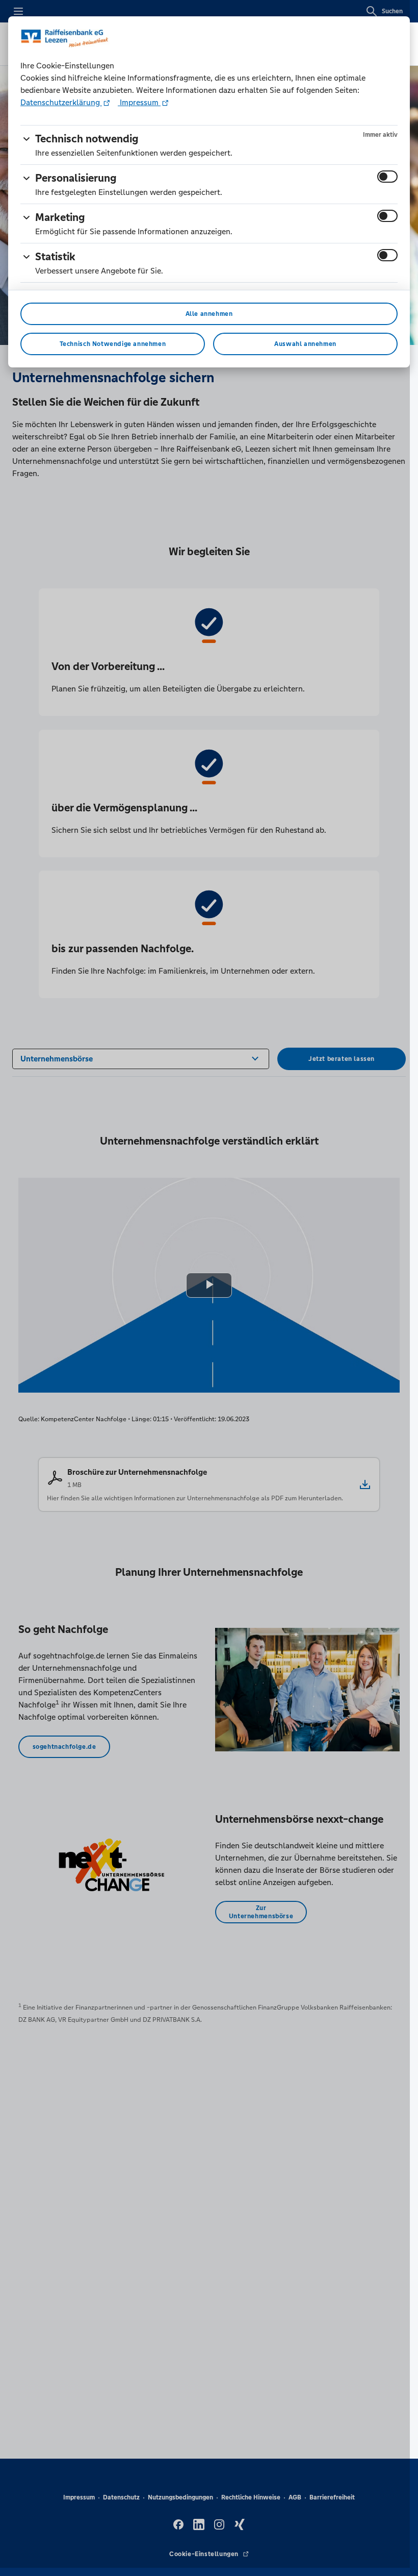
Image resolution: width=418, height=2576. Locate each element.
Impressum (139, 102)
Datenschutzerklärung (61, 102)
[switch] (387, 177)
